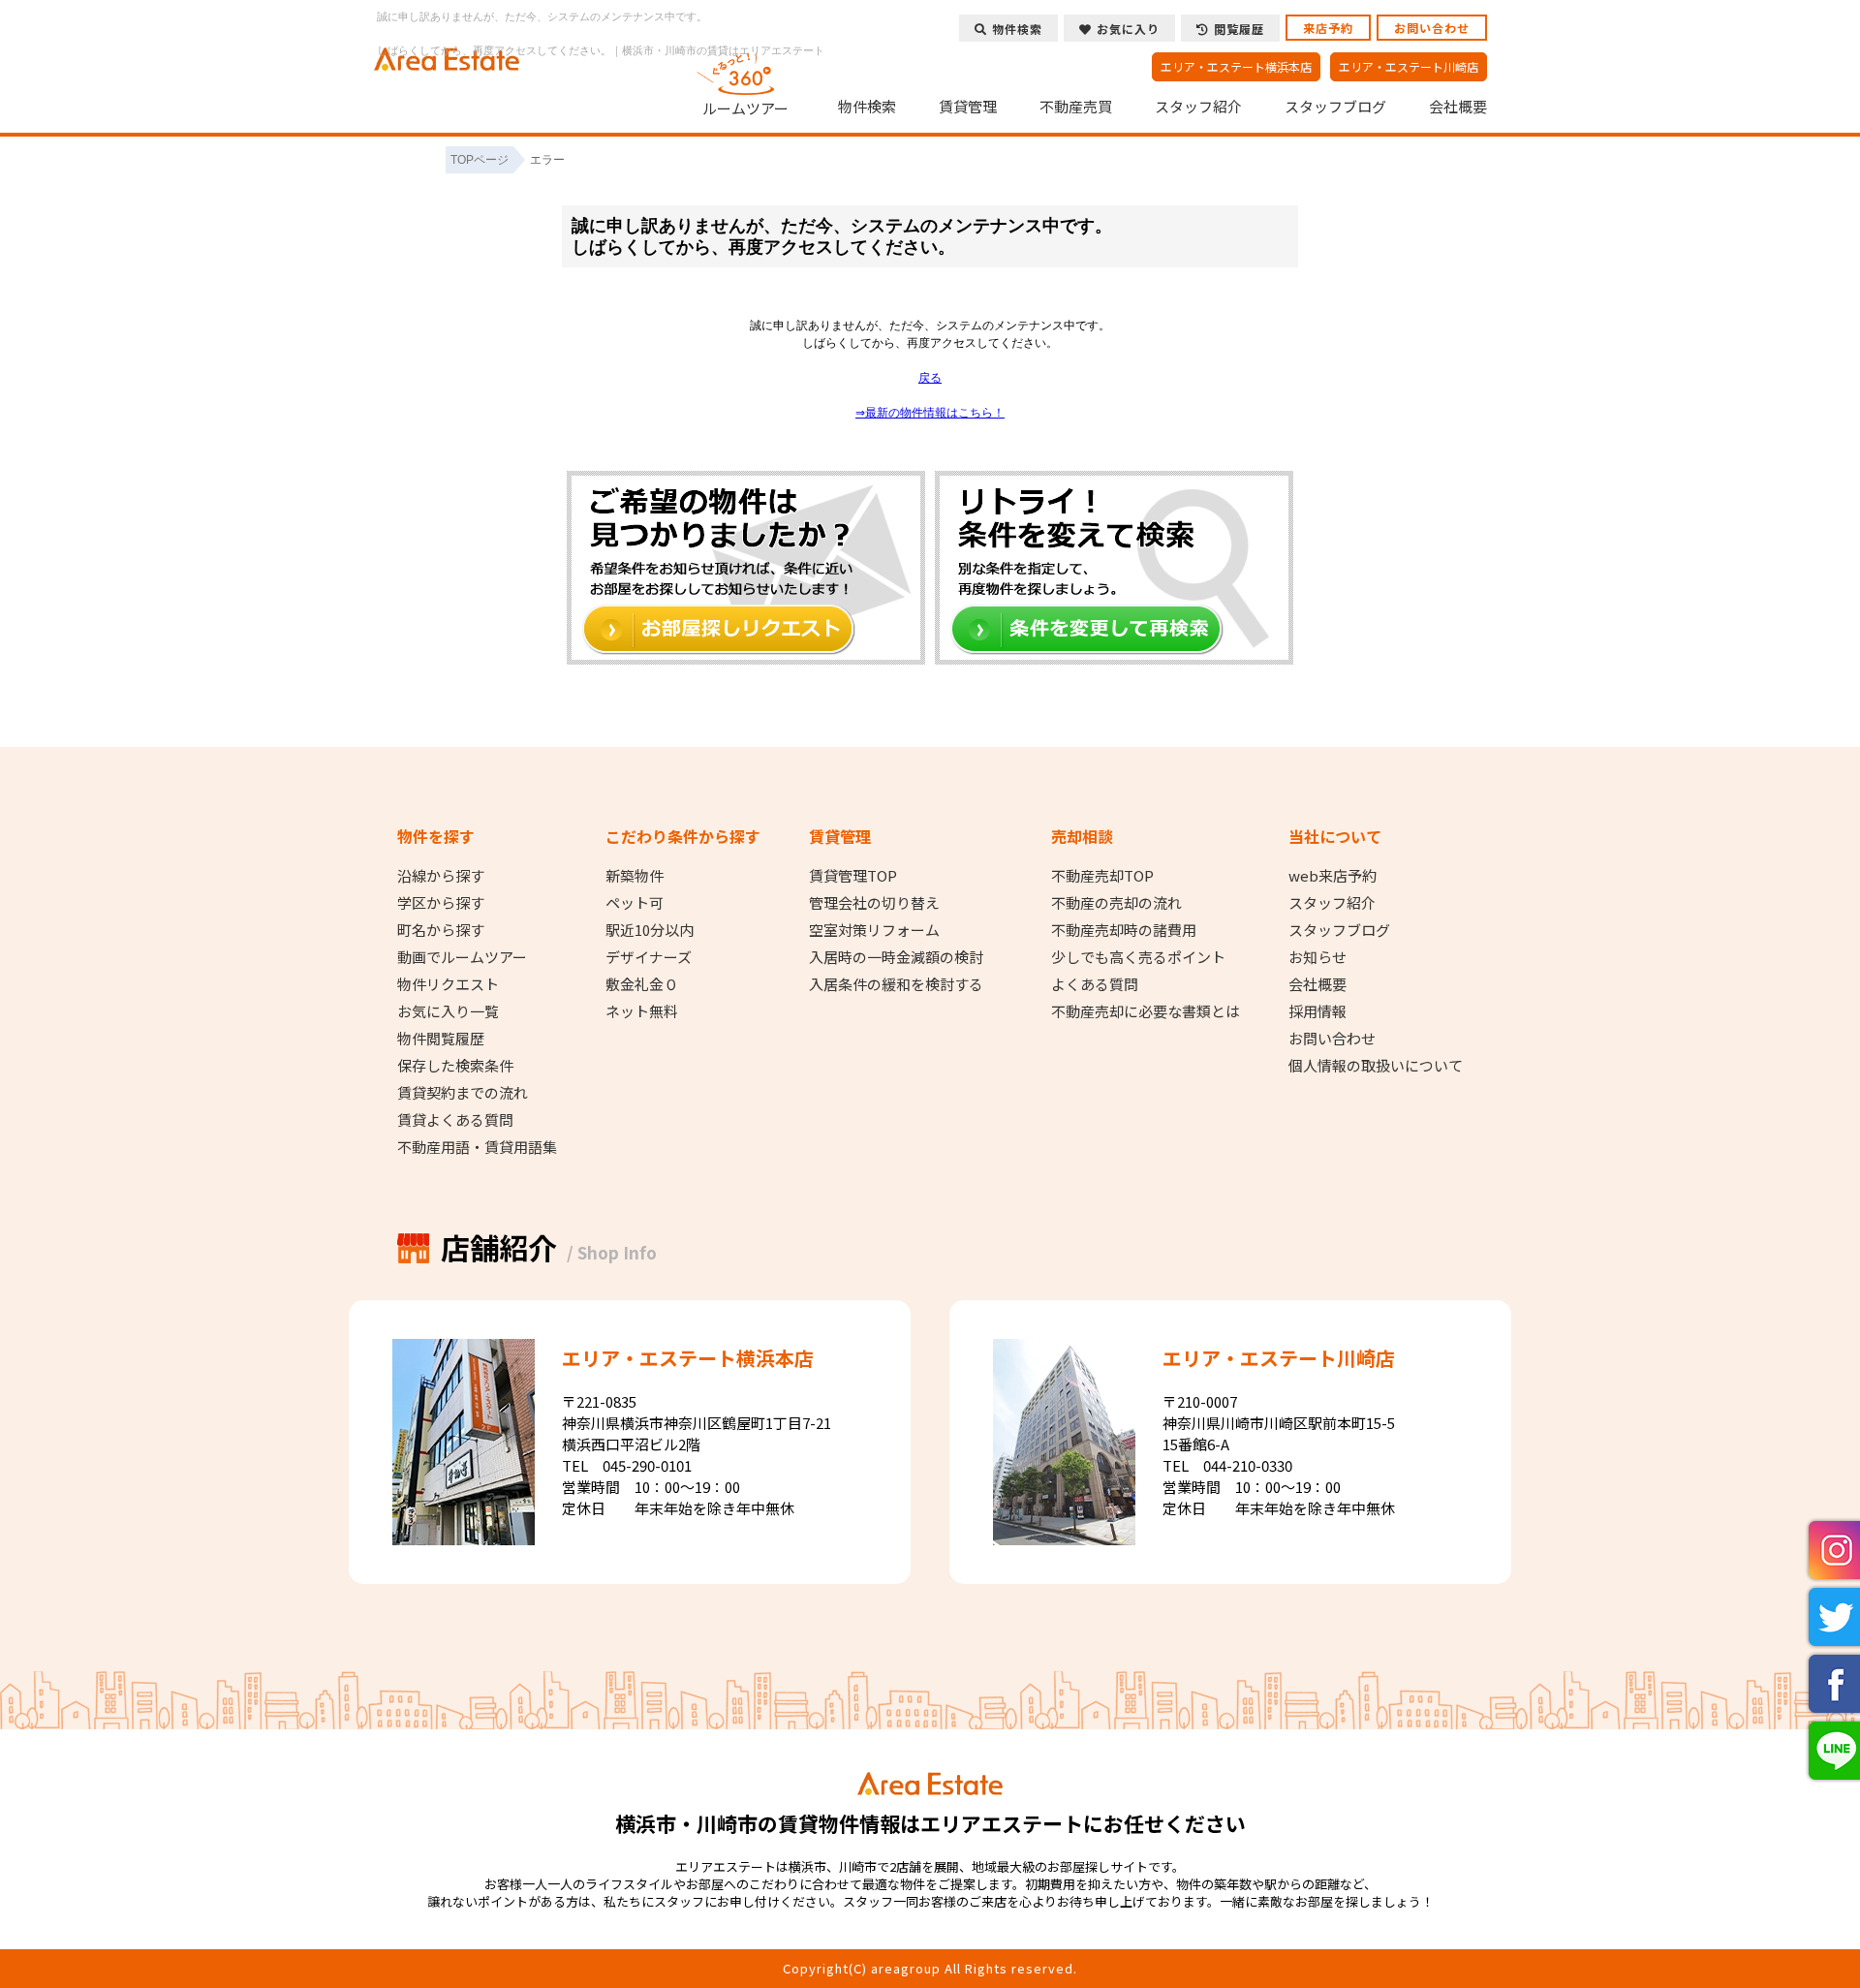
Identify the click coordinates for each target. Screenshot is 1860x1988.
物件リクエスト (448, 984)
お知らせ (1317, 957)
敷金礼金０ (642, 984)
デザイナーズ (649, 957)
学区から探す (441, 903)
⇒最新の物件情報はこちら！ (930, 413)
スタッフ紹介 (1198, 107)
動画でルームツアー (462, 957)
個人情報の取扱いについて (1376, 1066)
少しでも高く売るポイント (1138, 957)
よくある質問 (1095, 984)
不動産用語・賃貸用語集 (477, 1147)
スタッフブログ (1335, 107)
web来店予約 (1333, 876)
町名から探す (441, 930)
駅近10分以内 (650, 930)
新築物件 (635, 876)
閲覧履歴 (1239, 29)
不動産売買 (1076, 107)
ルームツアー (745, 108)
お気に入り (1128, 29)
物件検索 (867, 107)
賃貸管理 (968, 107)
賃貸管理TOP (853, 876)
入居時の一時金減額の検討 (896, 957)
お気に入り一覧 (448, 1011)
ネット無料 (642, 1011)
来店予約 (1328, 28)
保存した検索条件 (455, 1066)
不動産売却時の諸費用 (1124, 930)
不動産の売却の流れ (1116, 903)
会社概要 (1458, 107)
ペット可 (635, 903)
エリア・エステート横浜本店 (1236, 66)
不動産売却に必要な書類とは (1146, 1011)
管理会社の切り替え (874, 903)
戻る (930, 378)
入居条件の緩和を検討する (896, 984)
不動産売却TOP (1102, 876)
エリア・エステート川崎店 (1409, 66)
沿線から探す (441, 876)
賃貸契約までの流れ (463, 1093)
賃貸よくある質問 (455, 1120)
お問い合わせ (1432, 28)
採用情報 (1317, 1011)
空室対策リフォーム (874, 930)
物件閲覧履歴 (441, 1039)
